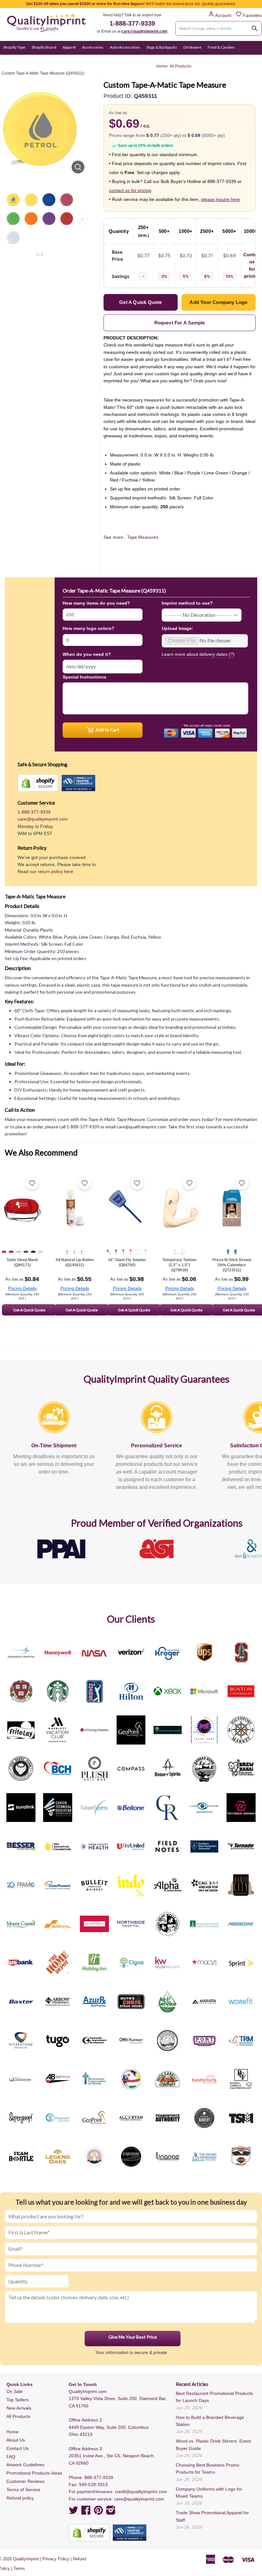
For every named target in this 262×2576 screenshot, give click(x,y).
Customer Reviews (25, 2481)
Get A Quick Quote (29, 1310)
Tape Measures (143, 537)
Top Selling (144, 60)
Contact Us (18, 2448)
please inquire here (220, 199)
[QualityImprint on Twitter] (73, 2512)
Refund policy (20, 2498)
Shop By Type (14, 47)
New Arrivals (19, 2408)
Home (12, 2432)
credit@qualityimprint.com (141, 2492)
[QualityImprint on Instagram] (111, 2512)
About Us (16, 2440)
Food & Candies (221, 47)
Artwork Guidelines (25, 2465)
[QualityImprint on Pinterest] (98, 2512)
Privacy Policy (56, 2559)
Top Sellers (18, 2400)
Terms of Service (23, 2490)
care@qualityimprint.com (144, 31)
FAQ (11, 2457)
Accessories (93, 47)
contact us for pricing (130, 190)
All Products (18, 2416)
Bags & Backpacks (162, 47)
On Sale (97, 60)
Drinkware (192, 47)
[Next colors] (82, 219)
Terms (19, 2568)
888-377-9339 (99, 2477)
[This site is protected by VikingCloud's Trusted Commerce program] (78, 783)
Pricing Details (22, 1288)
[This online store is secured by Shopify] (38, 783)
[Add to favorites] (32, 1183)
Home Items (14, 60)
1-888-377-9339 (132, 23)
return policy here (55, 871)
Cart (252, 60)
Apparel (69, 47)
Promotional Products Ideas (34, 2473)
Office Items (42, 60)
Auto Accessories (125, 47)
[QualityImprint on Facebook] (86, 2512)
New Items (119, 60)
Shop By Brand (44, 47)
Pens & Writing (72, 60)
